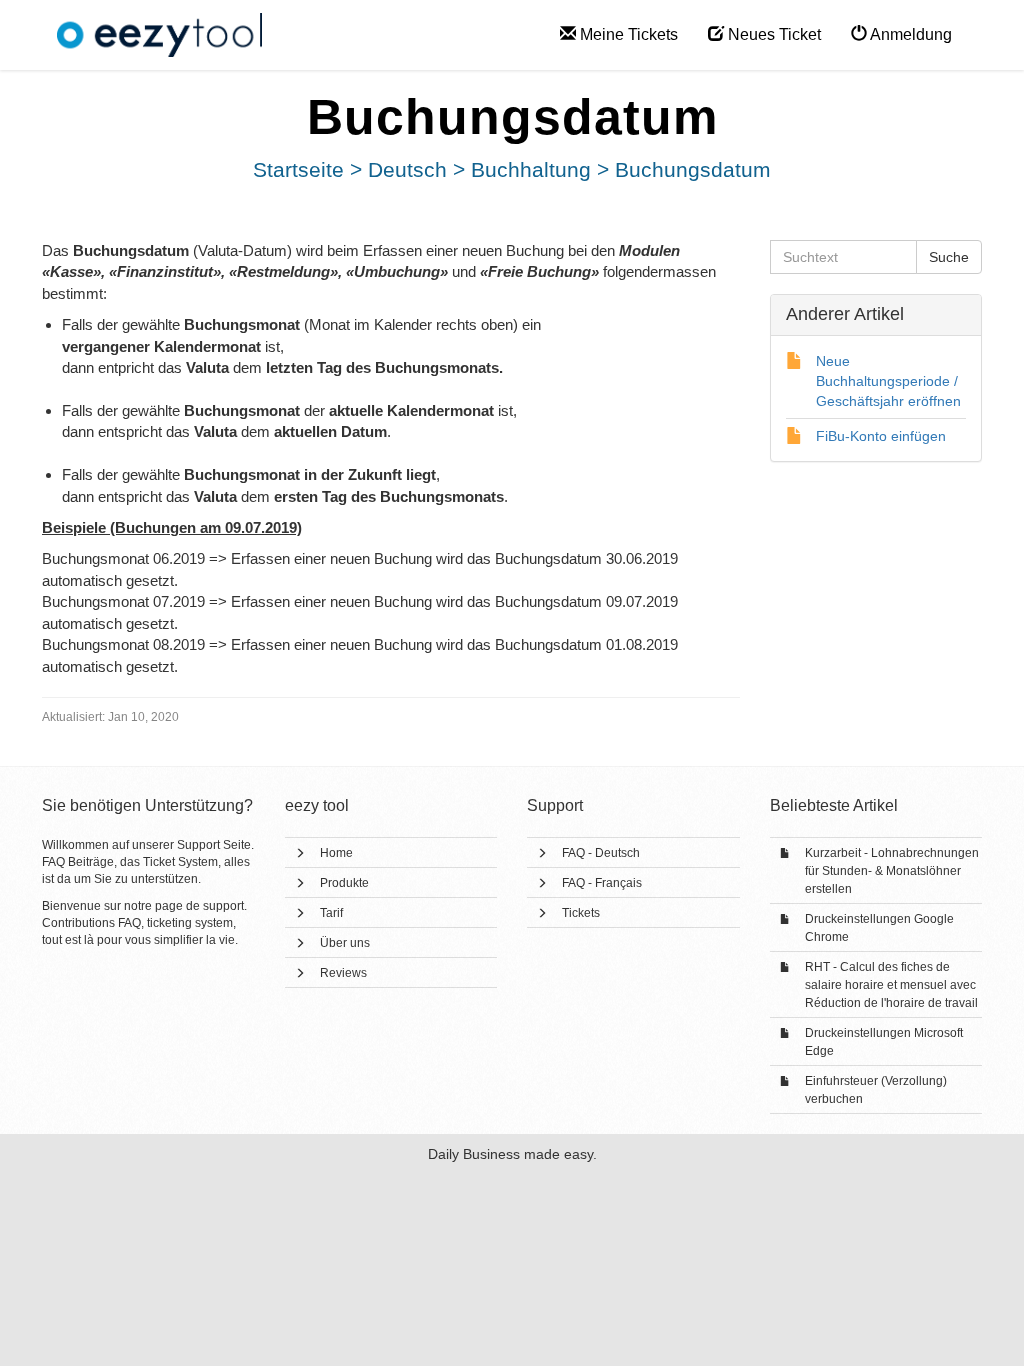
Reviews (343, 973)
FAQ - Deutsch (601, 853)
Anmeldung (909, 34)
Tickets (581, 913)
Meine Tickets (627, 34)
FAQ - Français (602, 883)
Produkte (344, 883)
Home (336, 853)
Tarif (331, 913)
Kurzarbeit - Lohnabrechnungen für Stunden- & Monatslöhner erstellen (892, 871)
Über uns (345, 943)
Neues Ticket (772, 34)
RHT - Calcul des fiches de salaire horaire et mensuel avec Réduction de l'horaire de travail (891, 985)
